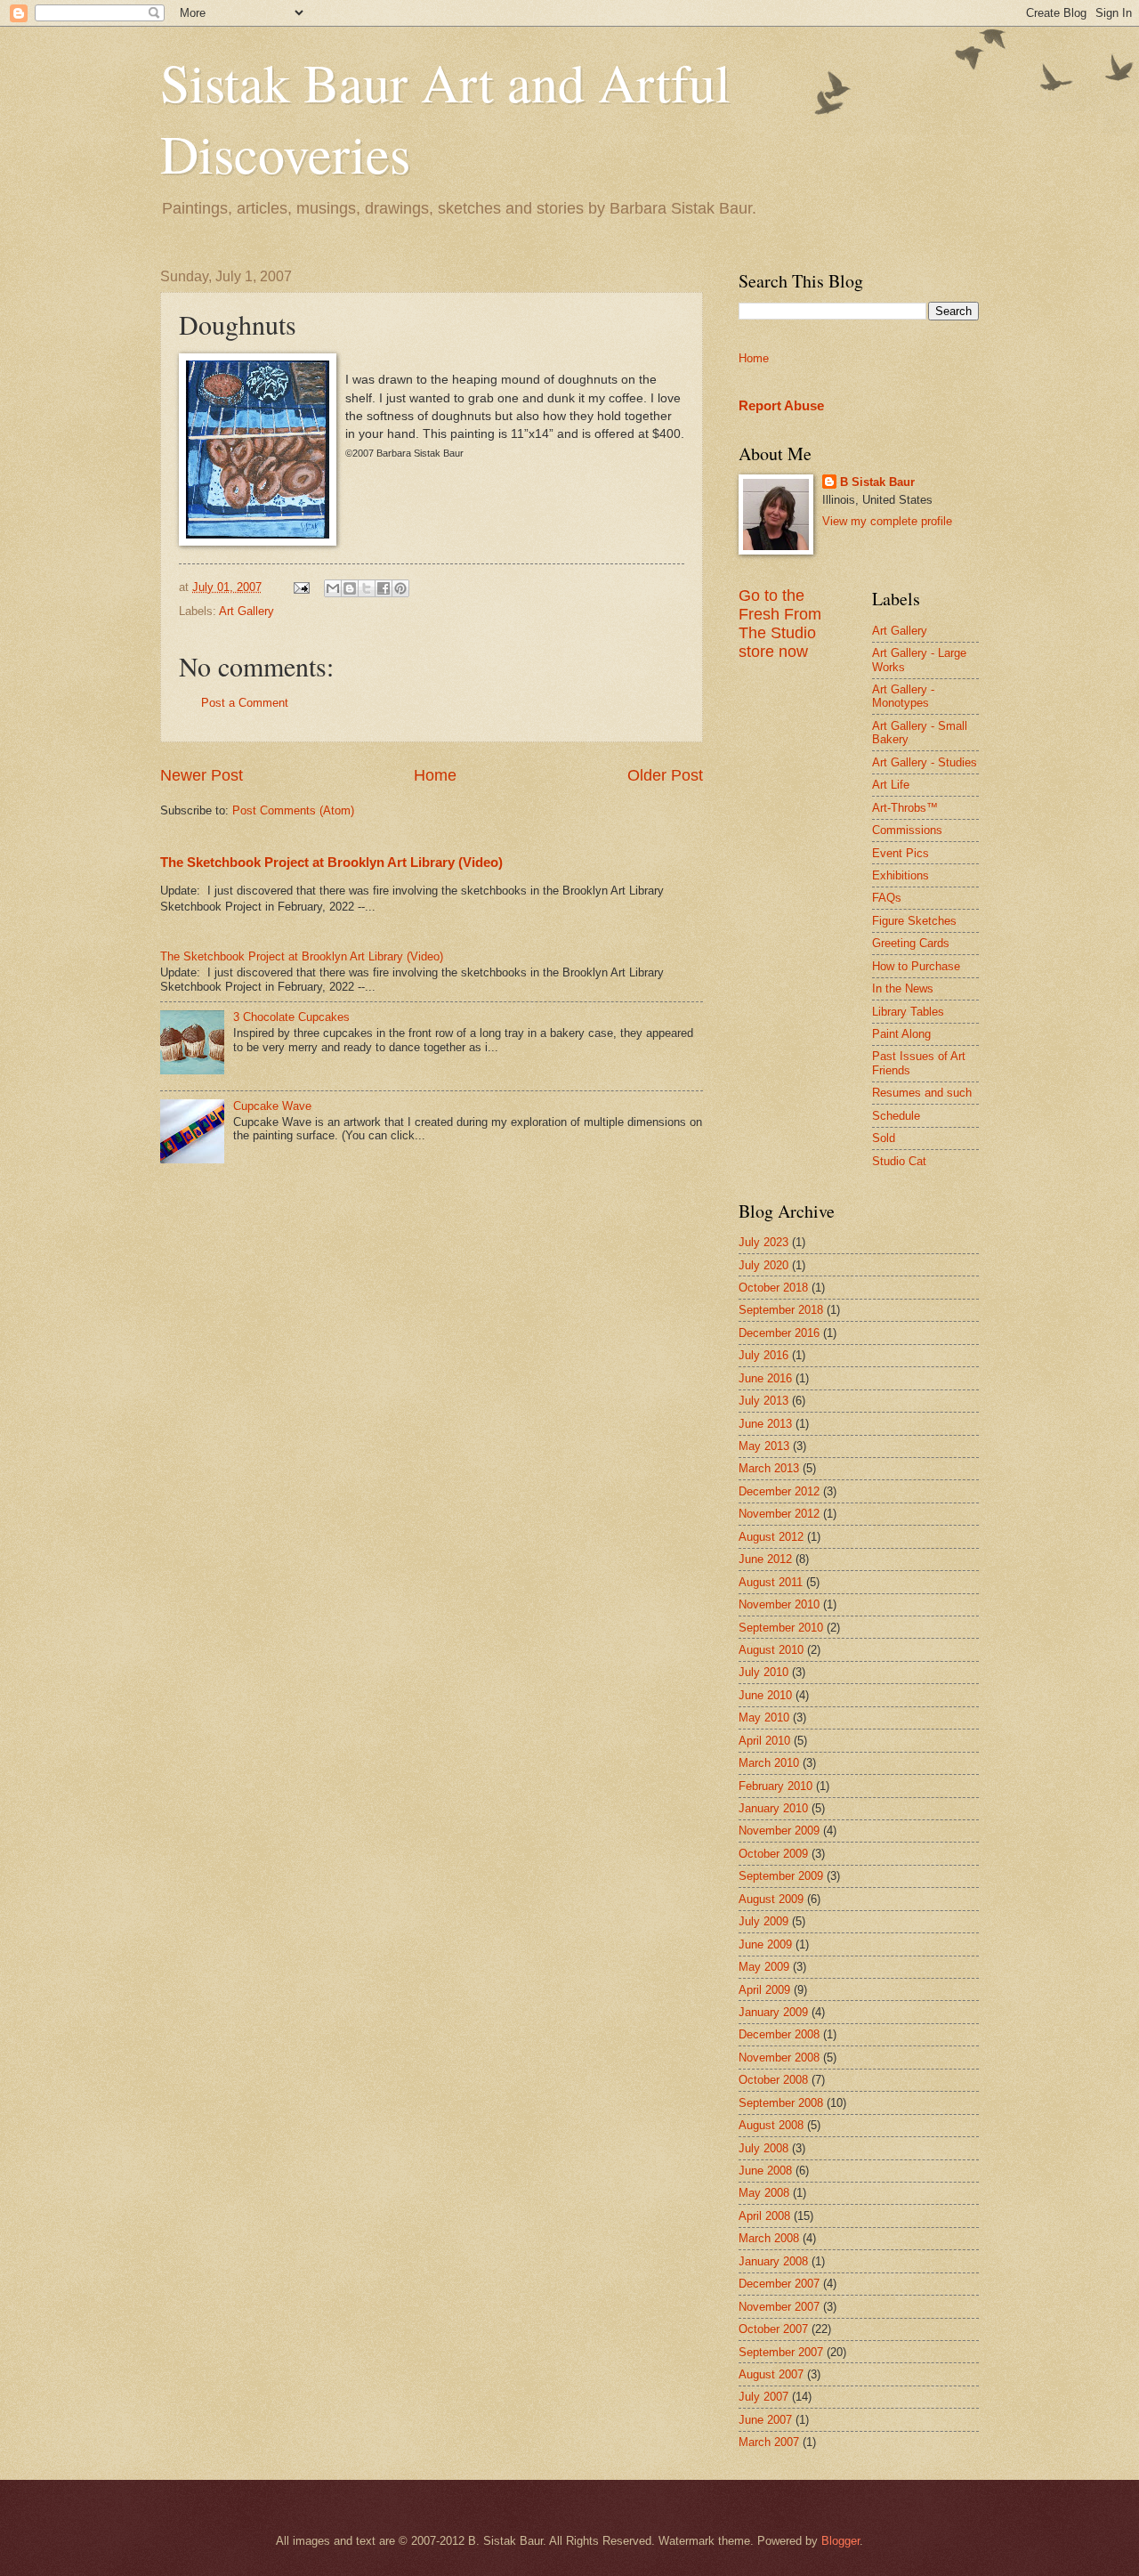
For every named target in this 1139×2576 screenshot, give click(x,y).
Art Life (891, 785)
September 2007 (781, 2352)
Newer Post (202, 775)
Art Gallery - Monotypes (903, 696)
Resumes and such (922, 1093)
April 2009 (764, 1990)
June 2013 (765, 1424)
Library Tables (908, 1012)
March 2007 (769, 2442)
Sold (884, 1138)
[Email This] (333, 588)
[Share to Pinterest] (400, 588)
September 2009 (781, 1876)
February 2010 (775, 1786)
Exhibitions (901, 875)
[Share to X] (367, 588)
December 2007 (779, 2284)
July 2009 (763, 1921)
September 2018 (781, 1310)
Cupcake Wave (272, 1106)
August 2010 (771, 1650)
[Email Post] (301, 587)
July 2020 (763, 1265)
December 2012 (779, 1491)
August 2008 (771, 2125)
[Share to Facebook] (384, 588)
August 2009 (771, 1899)
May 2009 (764, 1967)
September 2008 (781, 2103)
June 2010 (765, 1695)
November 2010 (779, 1604)
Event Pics (901, 853)
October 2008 (773, 2080)
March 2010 (769, 1763)
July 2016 (763, 1355)
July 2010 (763, 1672)
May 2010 (764, 1717)
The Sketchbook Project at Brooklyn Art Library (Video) (331, 862)
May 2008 (764, 2193)
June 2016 (765, 1378)
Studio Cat (899, 1161)
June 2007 (765, 2420)
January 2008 (773, 2261)
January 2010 (773, 1808)
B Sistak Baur (877, 482)
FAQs (887, 898)
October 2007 (773, 2329)
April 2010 (764, 1741)
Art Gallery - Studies (925, 762)
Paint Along (901, 1034)
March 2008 (769, 2238)
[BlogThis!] (350, 588)
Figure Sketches (914, 921)
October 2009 (773, 1854)
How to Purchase (916, 966)
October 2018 (773, 1288)
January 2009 (773, 2012)
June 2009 (765, 1944)
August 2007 (771, 2374)
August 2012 (771, 1537)
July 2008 (763, 2148)
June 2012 (765, 1559)
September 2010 (781, 1628)
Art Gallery (246, 611)
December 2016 (779, 1333)
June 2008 (765, 2171)
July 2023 (763, 1242)
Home (435, 775)
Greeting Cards (911, 943)
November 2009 (779, 1831)
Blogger (840, 2541)
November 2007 (779, 2307)
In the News (903, 988)
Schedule (896, 1116)
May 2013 (764, 1446)
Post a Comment (245, 703)
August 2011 (771, 1582)
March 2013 (769, 1468)
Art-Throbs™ (905, 808)
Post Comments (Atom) (293, 810)
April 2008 (764, 2216)
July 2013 (763, 1401)
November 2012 (779, 1514)
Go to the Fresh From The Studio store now (780, 624)
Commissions (907, 830)
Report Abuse (781, 405)
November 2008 (779, 2058)
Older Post (665, 775)
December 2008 (779, 2034)
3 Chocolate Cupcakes (291, 1017)
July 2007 (763, 2397)
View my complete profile (887, 521)
